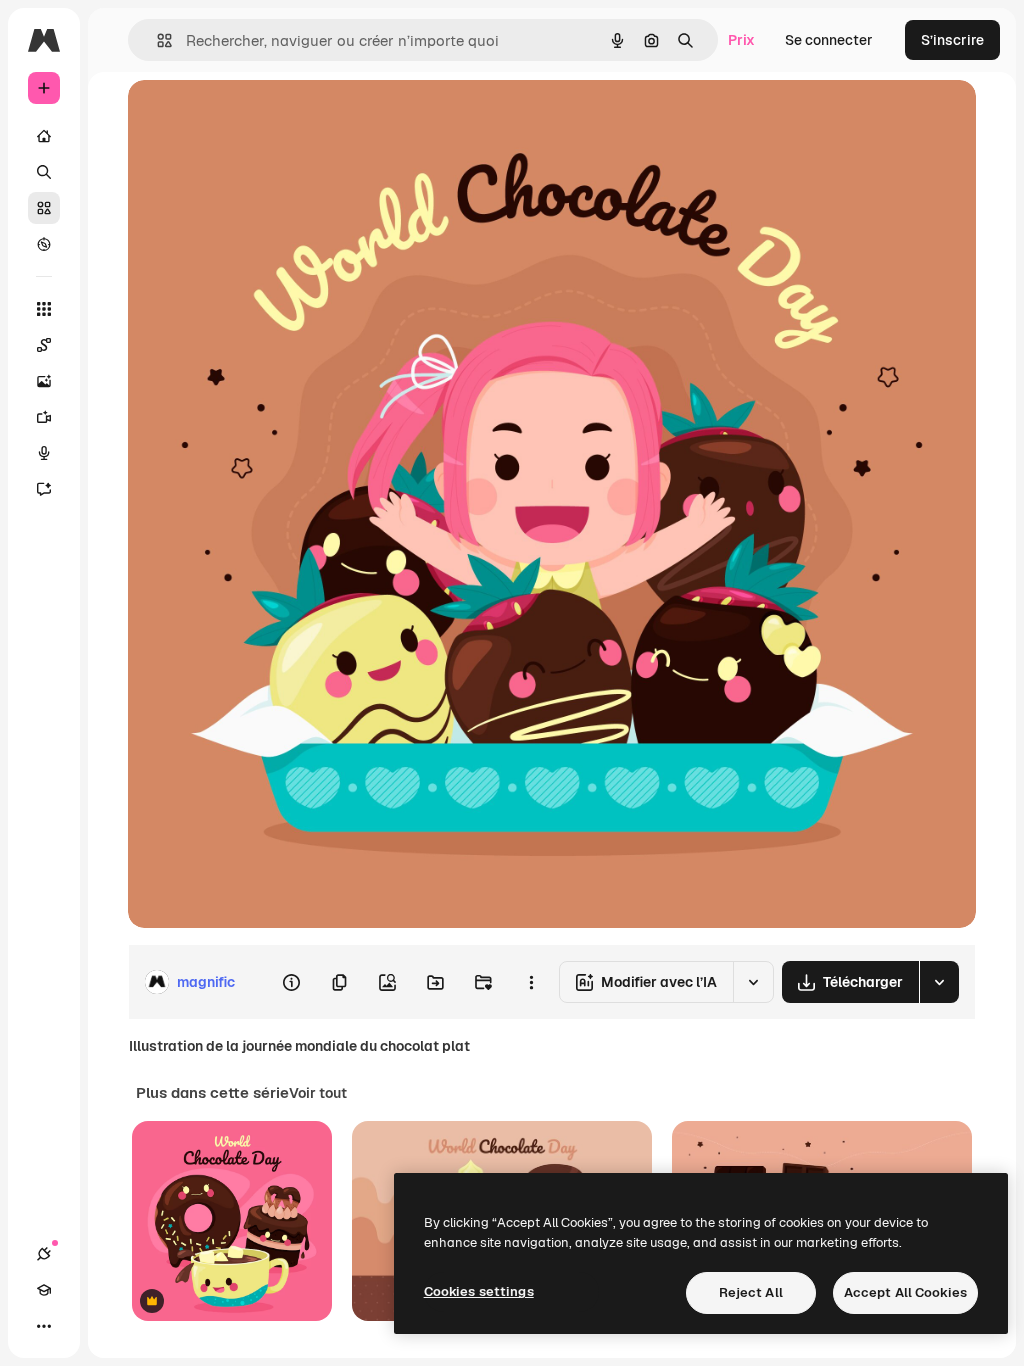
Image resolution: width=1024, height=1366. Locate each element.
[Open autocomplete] (156, 40)
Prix (741, 40)
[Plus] (44, 1326)
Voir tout (318, 1093)
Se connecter (829, 40)
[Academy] (44, 1290)
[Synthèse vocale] (44, 453)
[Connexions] (44, 1254)
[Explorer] (44, 244)
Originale (260, 117)
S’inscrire (952, 40)
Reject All (751, 1292)
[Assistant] (44, 489)
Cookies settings (479, 1291)
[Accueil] (44, 136)
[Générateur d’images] (44, 381)
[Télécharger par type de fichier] (939, 982)
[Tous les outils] (44, 309)
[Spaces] (44, 345)
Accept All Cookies (905, 1292)
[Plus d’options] (531, 982)
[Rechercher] (44, 172)
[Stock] (44, 208)
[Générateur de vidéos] (44, 417)
